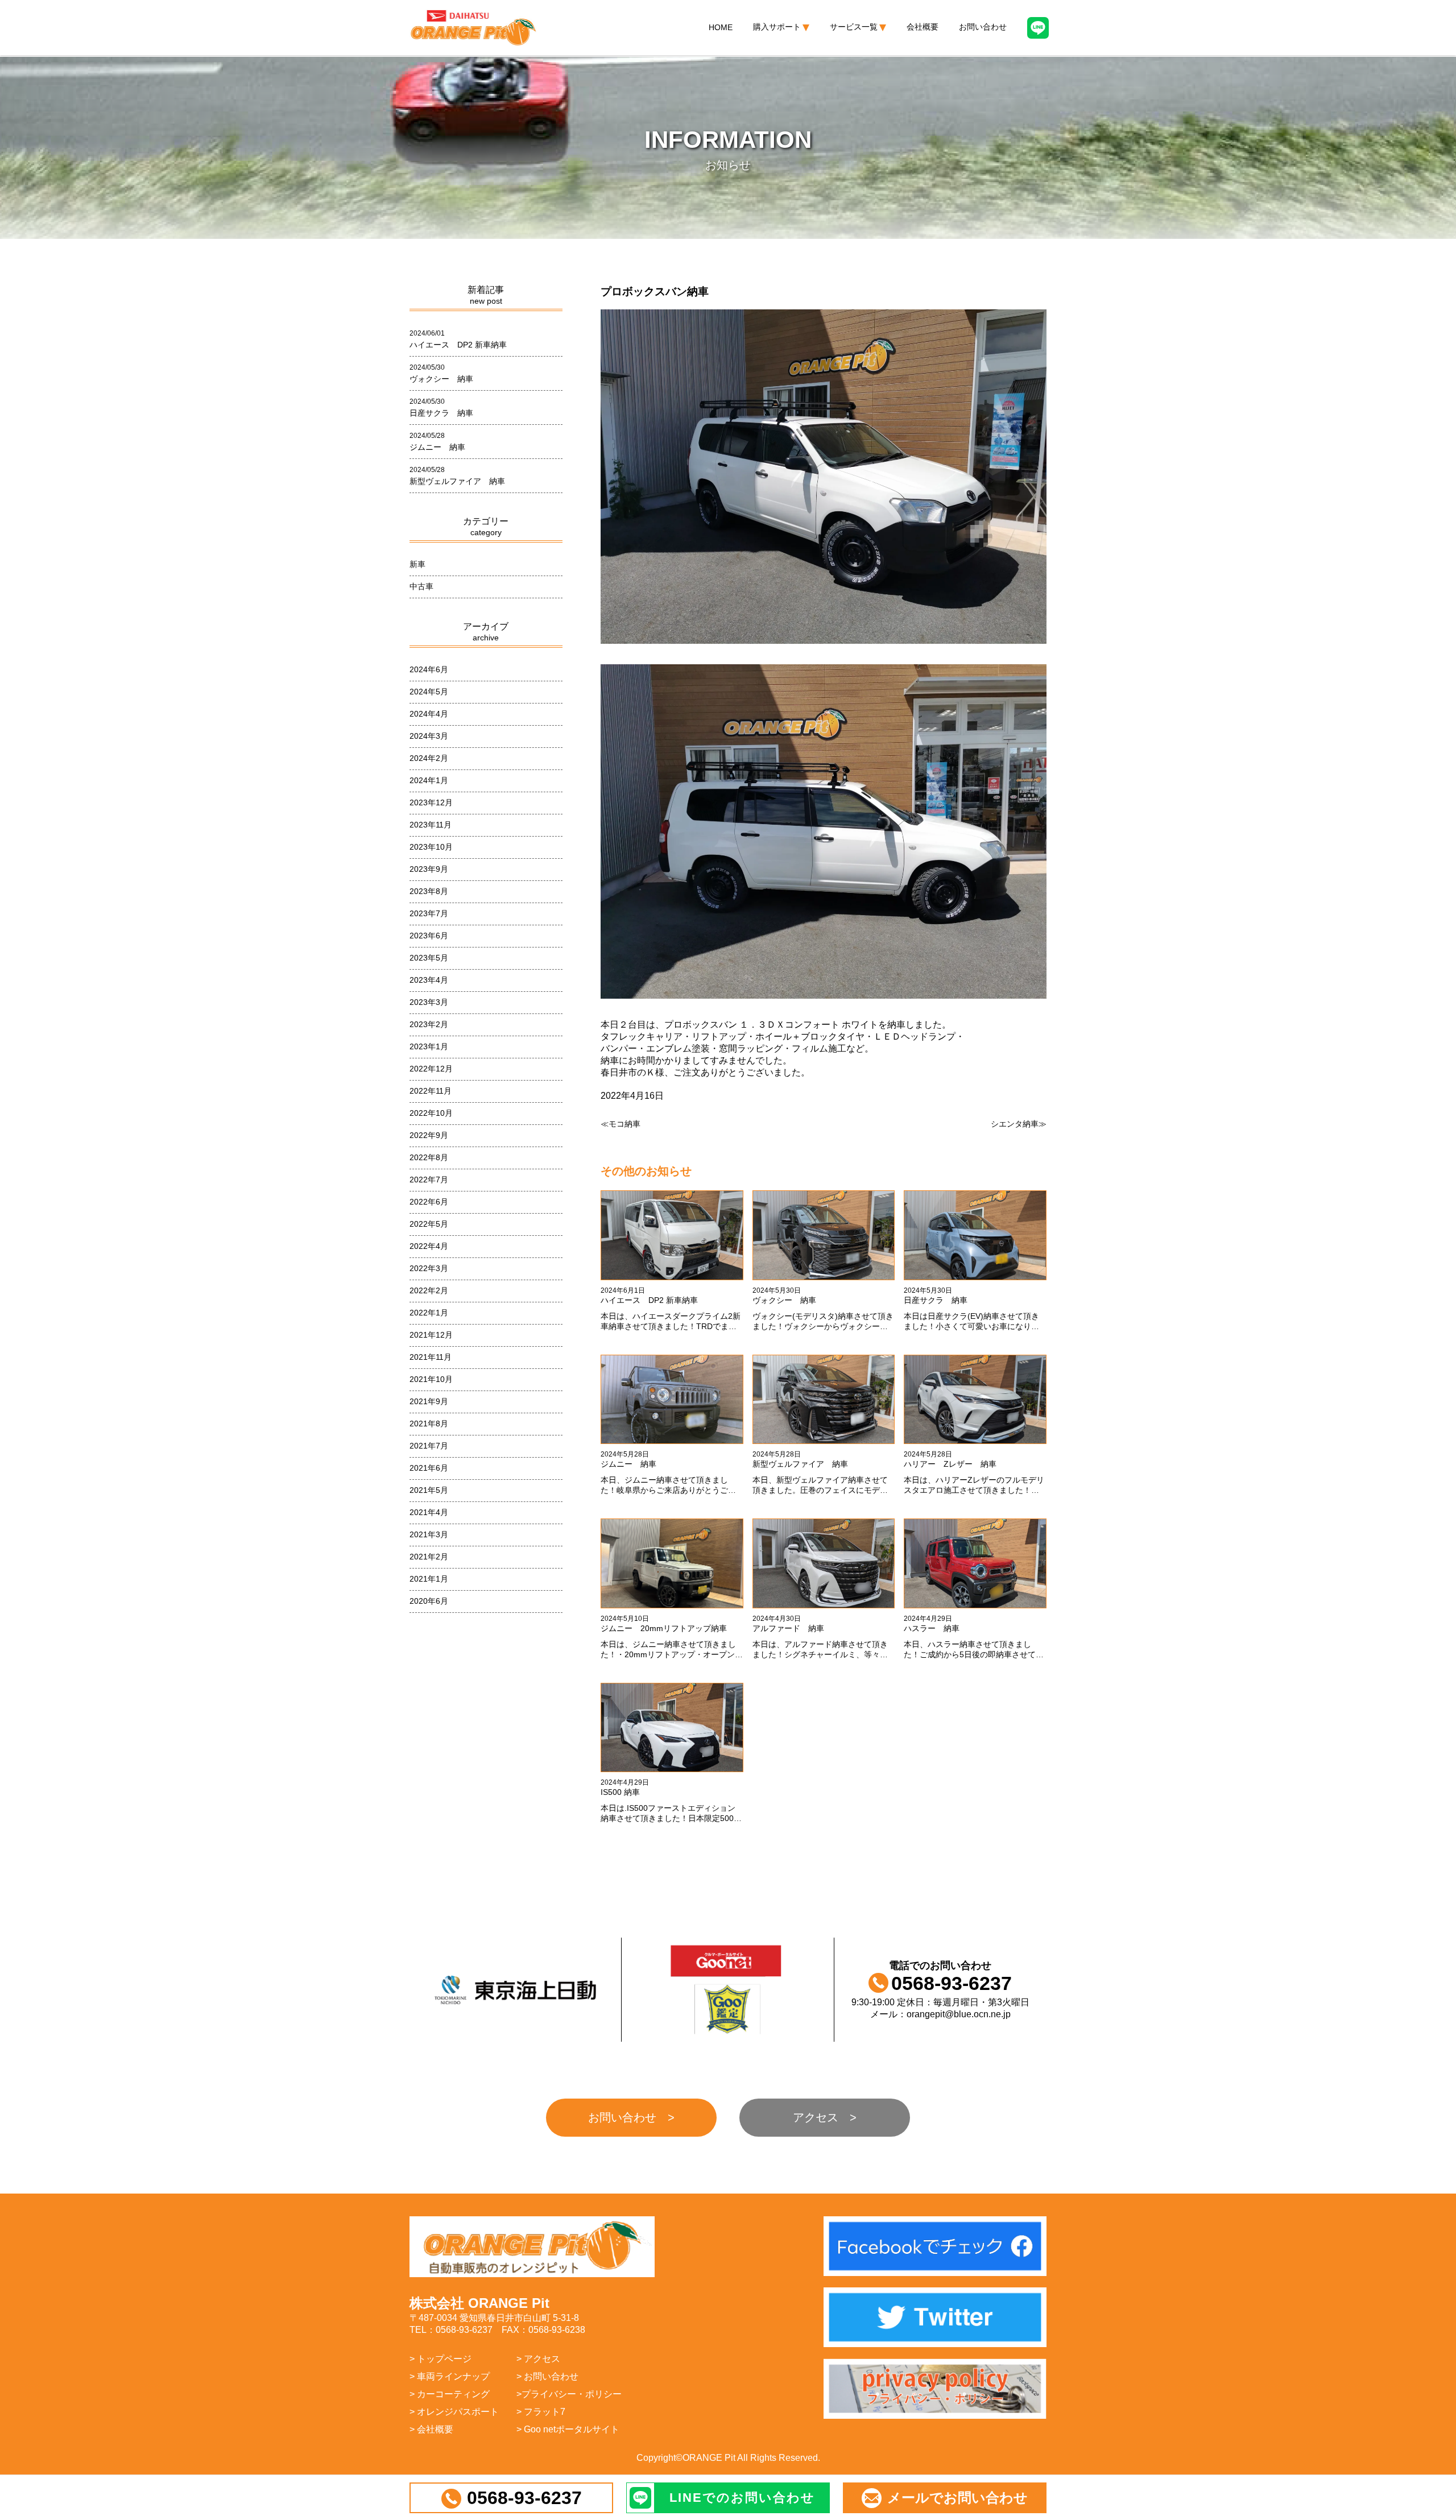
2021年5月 (429, 1490)
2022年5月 (429, 1224)
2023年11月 (431, 825)
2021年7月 (429, 1446)
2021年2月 (429, 1557)
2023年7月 (429, 913)
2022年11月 (431, 1091)
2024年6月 (429, 669)
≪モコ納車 (621, 1124)
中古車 (421, 586)
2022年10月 (431, 1113)
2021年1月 (429, 1579)
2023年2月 (429, 1024)
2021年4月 (429, 1512)
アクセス (816, 2117)
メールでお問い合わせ (957, 2498)
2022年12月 (431, 1069)
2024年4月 (429, 714)
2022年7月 (429, 1180)
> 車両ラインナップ (450, 2376)
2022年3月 (429, 1268)
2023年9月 (429, 869)
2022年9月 (429, 1135)
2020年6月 (429, 1601)
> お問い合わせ (547, 2376)
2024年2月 (429, 758)
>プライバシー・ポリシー (569, 2394)
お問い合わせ (983, 27)
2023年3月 (429, 1002)
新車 (417, 564)
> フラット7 (541, 2412)
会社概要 (923, 27)
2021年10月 (431, 1379)
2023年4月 (429, 980)
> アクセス (538, 2359)
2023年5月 (429, 958)
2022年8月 (429, 1157)
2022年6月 (429, 1202)
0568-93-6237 (524, 2498)
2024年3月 (429, 736)
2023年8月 (429, 891)
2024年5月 (429, 692)
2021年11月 (431, 1357)
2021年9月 (429, 1401)
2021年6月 (429, 1468)
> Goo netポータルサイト (568, 2429)
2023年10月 (431, 847)
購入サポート (777, 27)
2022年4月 (429, 1246)
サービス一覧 (854, 27)
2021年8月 (429, 1424)
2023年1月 (429, 1046)
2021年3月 (429, 1534)
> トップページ (440, 2359)
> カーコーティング (450, 2394)
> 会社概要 (431, 2429)
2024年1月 (429, 780)
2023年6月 (429, 936)
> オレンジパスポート (454, 2412)
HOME (721, 27)
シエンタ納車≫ (1019, 1124)
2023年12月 (431, 802)
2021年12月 (431, 1335)
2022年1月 (429, 1313)
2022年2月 (429, 1290)
